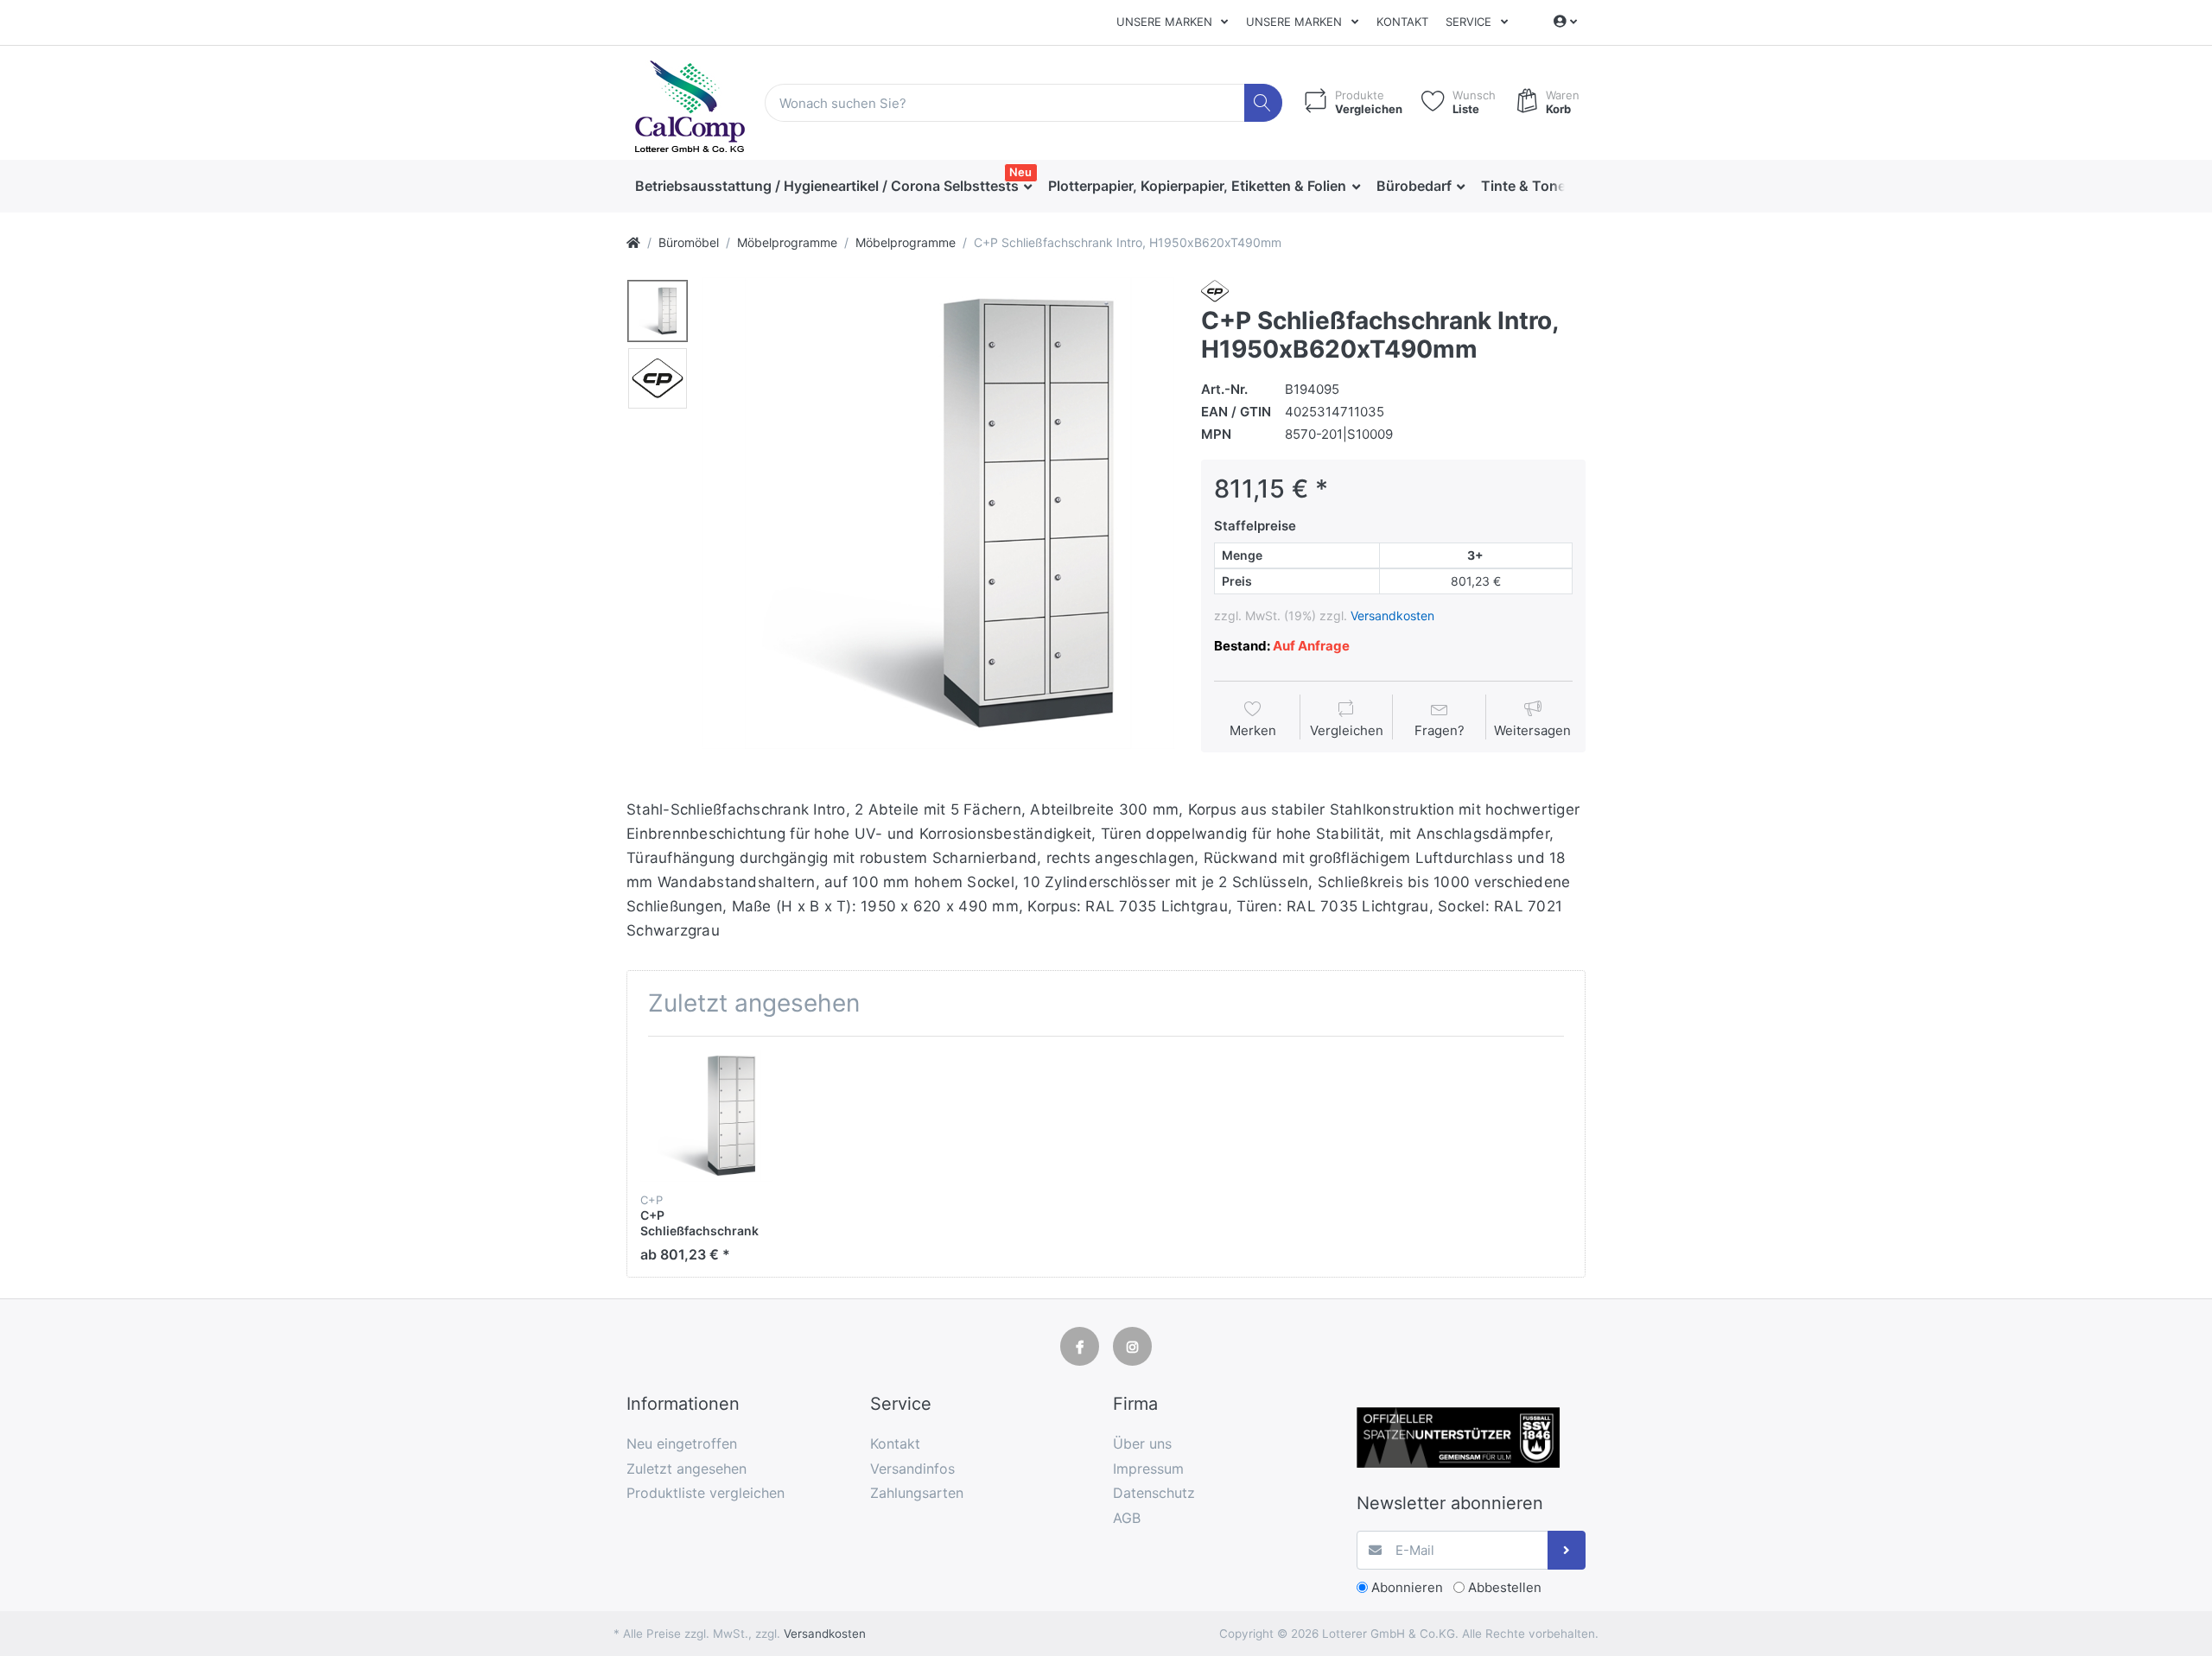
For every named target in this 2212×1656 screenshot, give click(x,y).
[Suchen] (1264, 103)
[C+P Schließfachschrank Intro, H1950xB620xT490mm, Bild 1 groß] (658, 311)
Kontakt (1402, 22)
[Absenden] (1567, 1550)
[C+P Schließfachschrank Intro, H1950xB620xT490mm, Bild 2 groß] (658, 378)
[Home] (633, 242)
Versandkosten (1392, 615)
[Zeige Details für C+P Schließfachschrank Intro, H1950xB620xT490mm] (706, 1116)
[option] (938, 513)
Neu (1020, 172)
